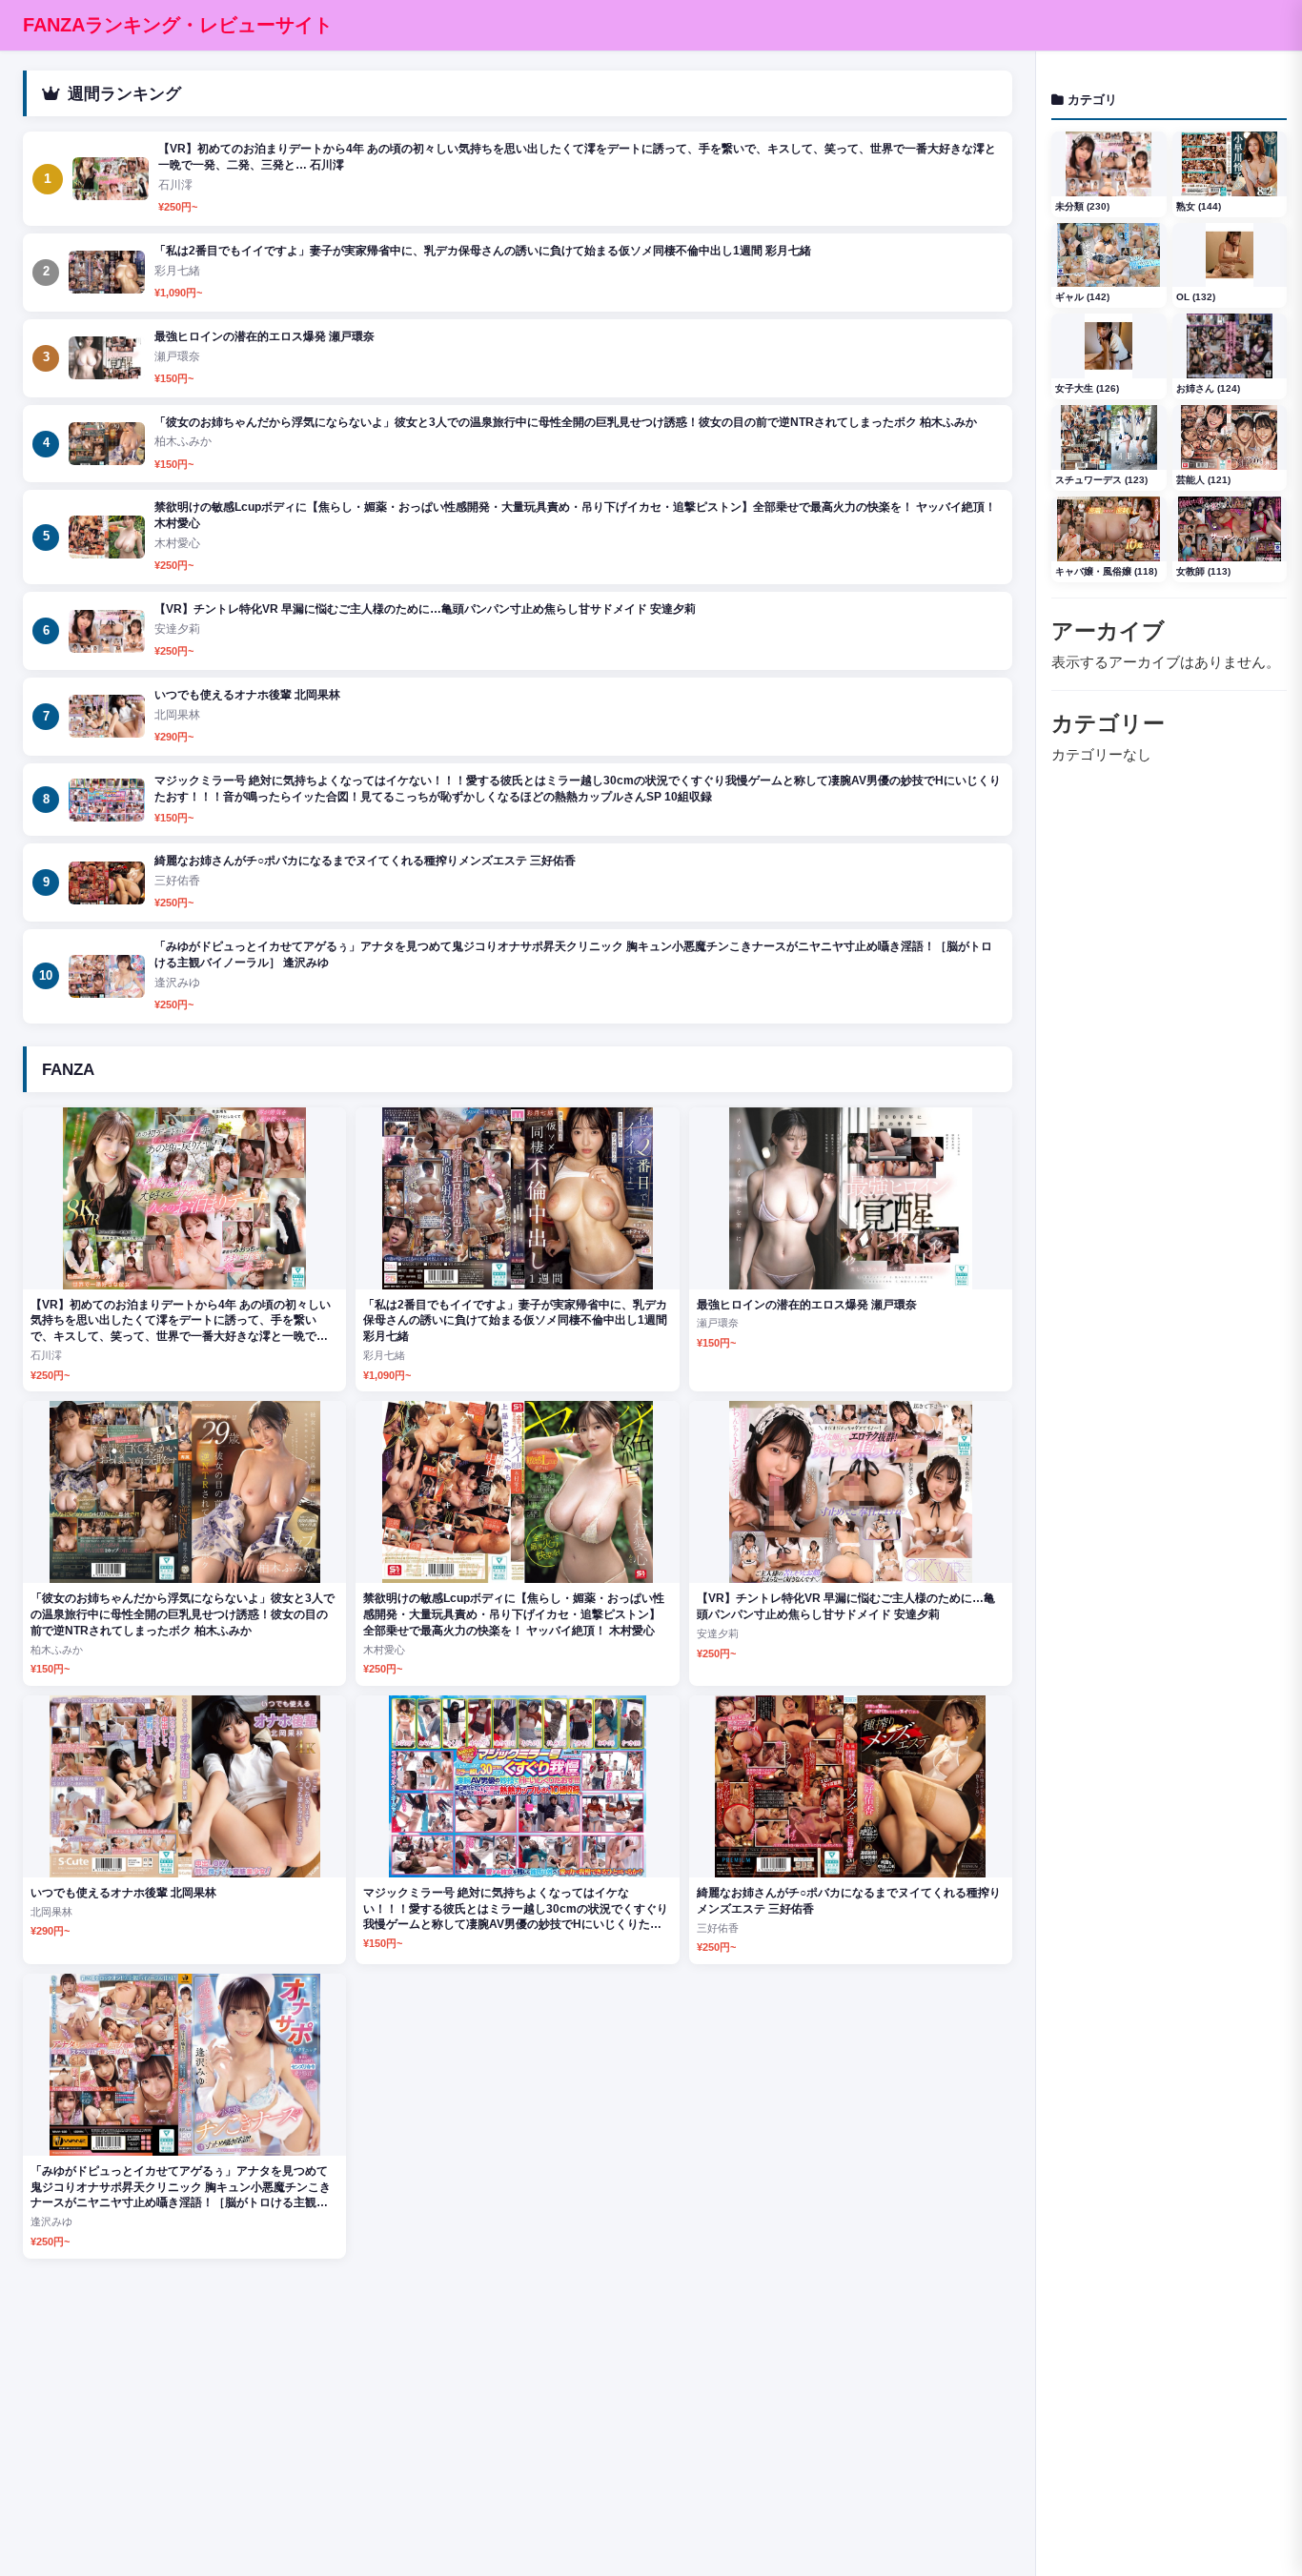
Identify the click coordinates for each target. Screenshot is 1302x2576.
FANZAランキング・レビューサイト (178, 25)
